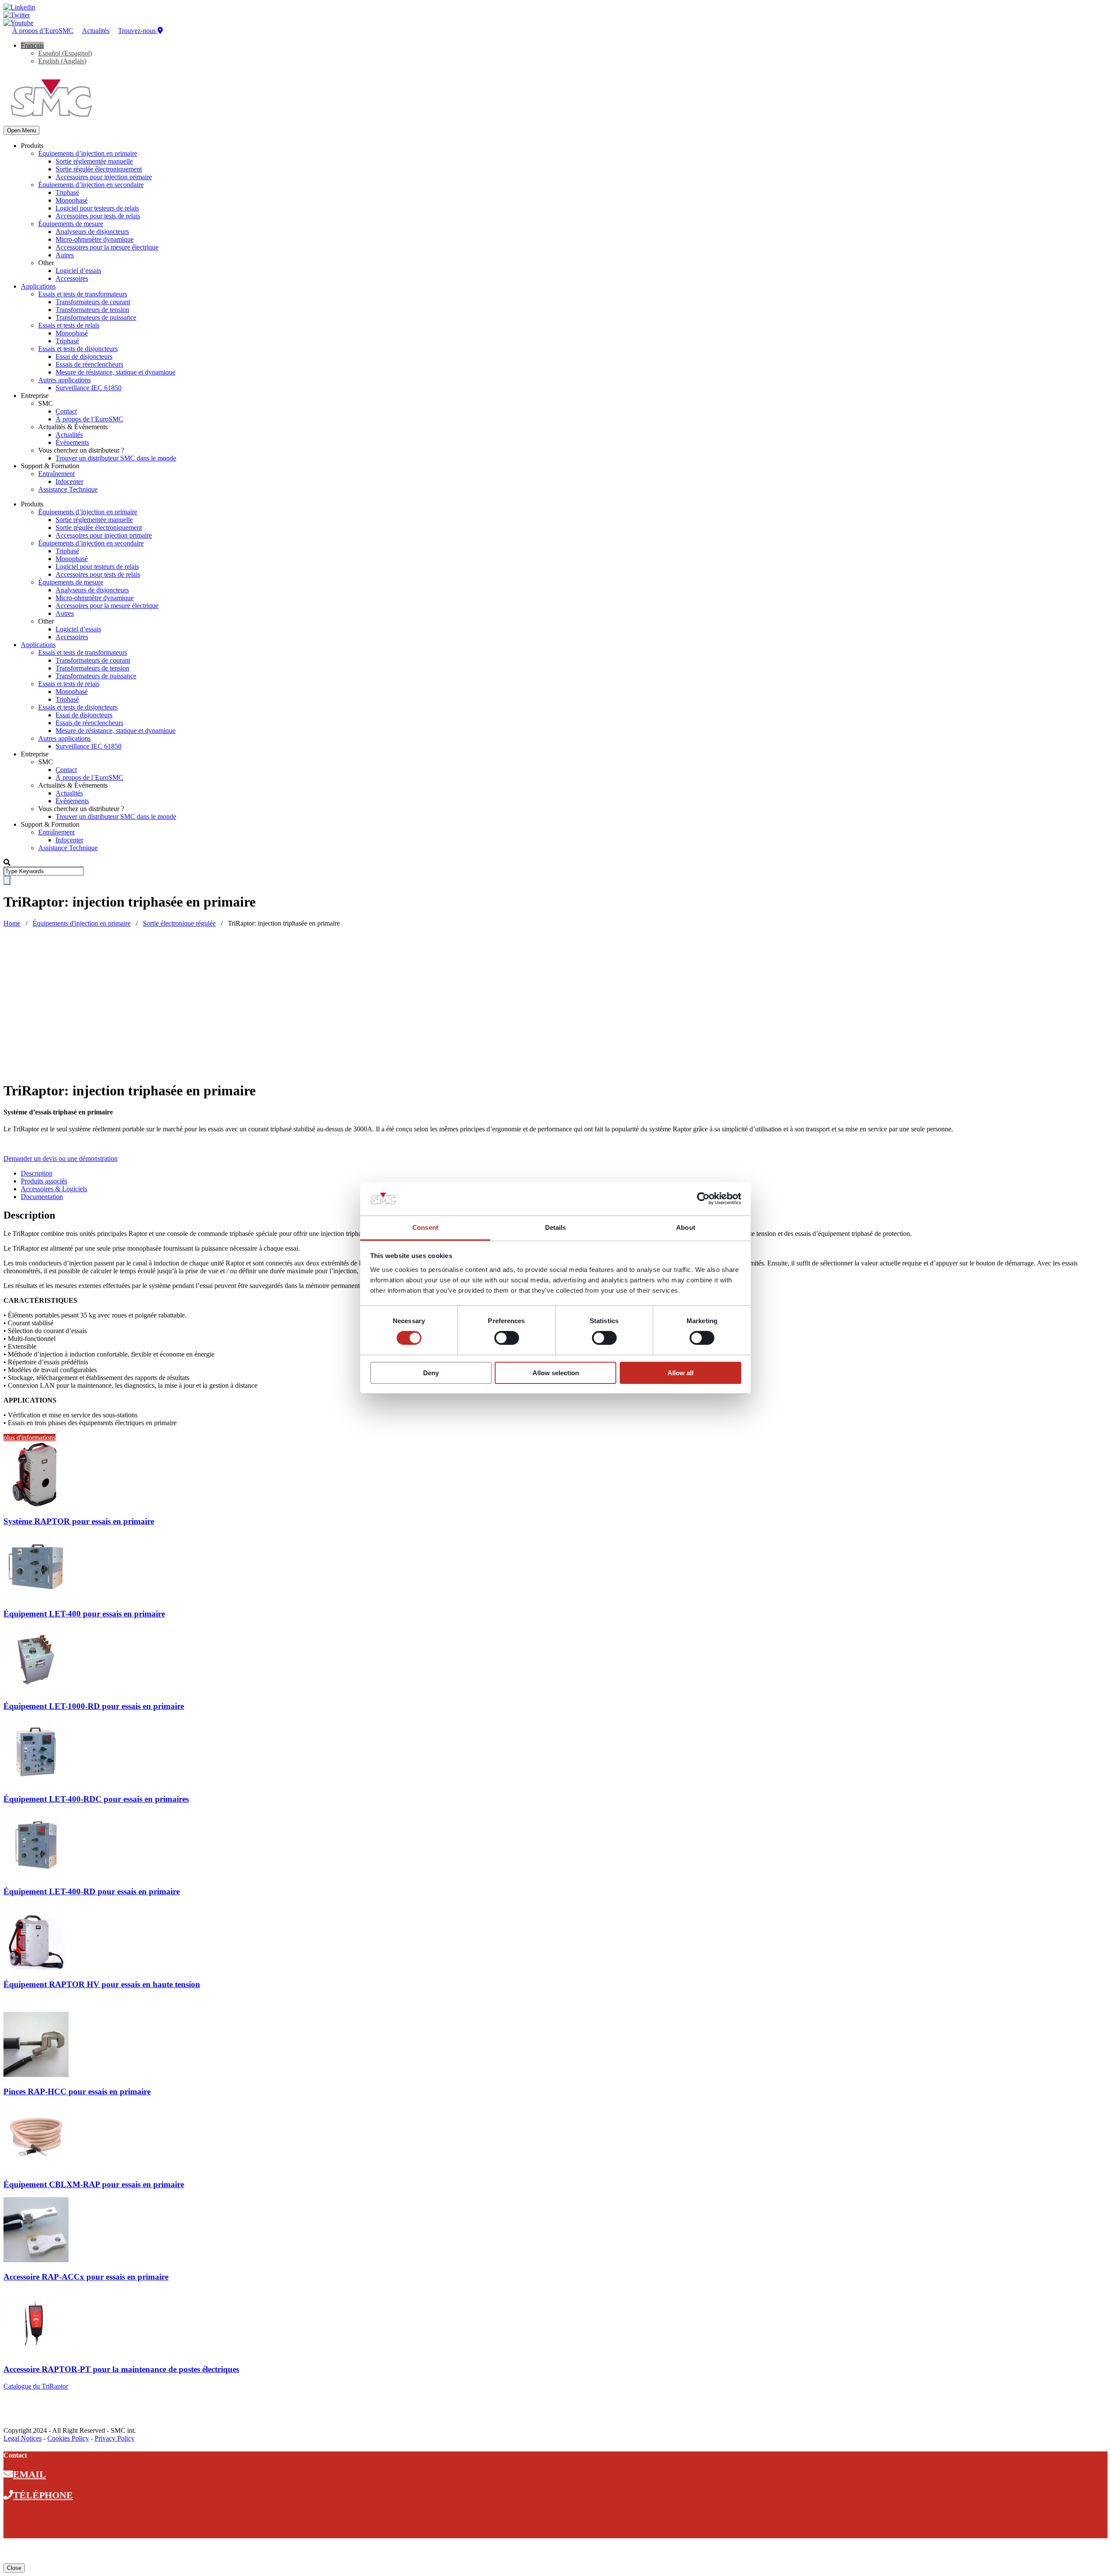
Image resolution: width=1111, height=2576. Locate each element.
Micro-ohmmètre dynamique (95, 239)
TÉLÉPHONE (43, 2495)
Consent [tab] (425, 1227)
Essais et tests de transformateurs (83, 294)
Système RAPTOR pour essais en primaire (79, 1521)
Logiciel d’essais (78, 271)
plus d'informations (30, 1437)
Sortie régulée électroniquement (99, 169)
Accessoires (72, 278)
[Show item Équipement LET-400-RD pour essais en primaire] (36, 1875)
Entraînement (56, 474)
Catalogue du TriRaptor (36, 2386)
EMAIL (30, 2474)
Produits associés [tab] (44, 1181)
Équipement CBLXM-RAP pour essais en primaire (94, 2184)
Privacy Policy (115, 2438)
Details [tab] (556, 1227)
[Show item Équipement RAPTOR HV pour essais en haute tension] (36, 1967)
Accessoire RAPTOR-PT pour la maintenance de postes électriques (121, 2369)
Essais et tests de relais (69, 325)
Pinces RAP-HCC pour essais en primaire (77, 2091)
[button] (32, 45)
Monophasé (72, 200)
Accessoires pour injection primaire (104, 177)
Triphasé (67, 192)
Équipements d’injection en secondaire (91, 185)
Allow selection (556, 1373)
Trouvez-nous (138, 31)
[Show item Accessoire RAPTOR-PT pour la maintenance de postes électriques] (36, 2353)
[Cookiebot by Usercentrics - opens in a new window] (703, 1199)
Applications (38, 286)
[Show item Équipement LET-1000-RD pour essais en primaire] (36, 1690)
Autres (65, 255)
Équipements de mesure (71, 224)
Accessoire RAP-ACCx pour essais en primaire (86, 2277)
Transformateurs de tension (92, 310)
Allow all (680, 1373)
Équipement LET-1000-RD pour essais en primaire (94, 1706)
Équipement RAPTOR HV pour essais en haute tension (102, 1984)
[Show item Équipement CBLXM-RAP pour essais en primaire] (36, 2167)
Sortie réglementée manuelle (94, 161)
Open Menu (21, 130)
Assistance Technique (68, 489)
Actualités (96, 31)
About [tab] (686, 1227)
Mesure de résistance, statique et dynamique (115, 372)
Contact (66, 411)
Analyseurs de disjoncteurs (92, 232)
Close (14, 2568)
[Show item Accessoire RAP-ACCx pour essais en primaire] (36, 2260)
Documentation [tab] (42, 1197)
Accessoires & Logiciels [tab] (54, 1189)
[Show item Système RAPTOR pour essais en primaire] (36, 1504)
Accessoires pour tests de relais (98, 216)
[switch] (507, 1338)
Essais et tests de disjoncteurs (78, 349)
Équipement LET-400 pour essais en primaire (84, 1614)
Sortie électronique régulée (179, 923)
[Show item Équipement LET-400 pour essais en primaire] (36, 1597)
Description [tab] (37, 1173)
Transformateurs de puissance (96, 317)
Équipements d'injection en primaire (82, 923)
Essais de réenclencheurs (89, 364)
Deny (431, 1373)
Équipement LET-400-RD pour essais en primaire (92, 1891)
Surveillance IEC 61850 (89, 388)
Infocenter (69, 481)
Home (12, 923)
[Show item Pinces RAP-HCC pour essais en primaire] (36, 2075)
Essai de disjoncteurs (84, 356)
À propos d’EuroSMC (43, 31)
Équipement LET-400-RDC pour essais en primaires (96, 1799)
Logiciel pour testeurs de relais (97, 208)
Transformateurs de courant (93, 302)
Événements (72, 442)
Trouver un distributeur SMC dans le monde (116, 458)
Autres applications (64, 380)
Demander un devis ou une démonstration (61, 1158)
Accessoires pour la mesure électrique (107, 247)
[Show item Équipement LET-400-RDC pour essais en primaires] (36, 1782)
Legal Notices (23, 2438)
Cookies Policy (68, 2438)
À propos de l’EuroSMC (89, 419)
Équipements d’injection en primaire (88, 153)
